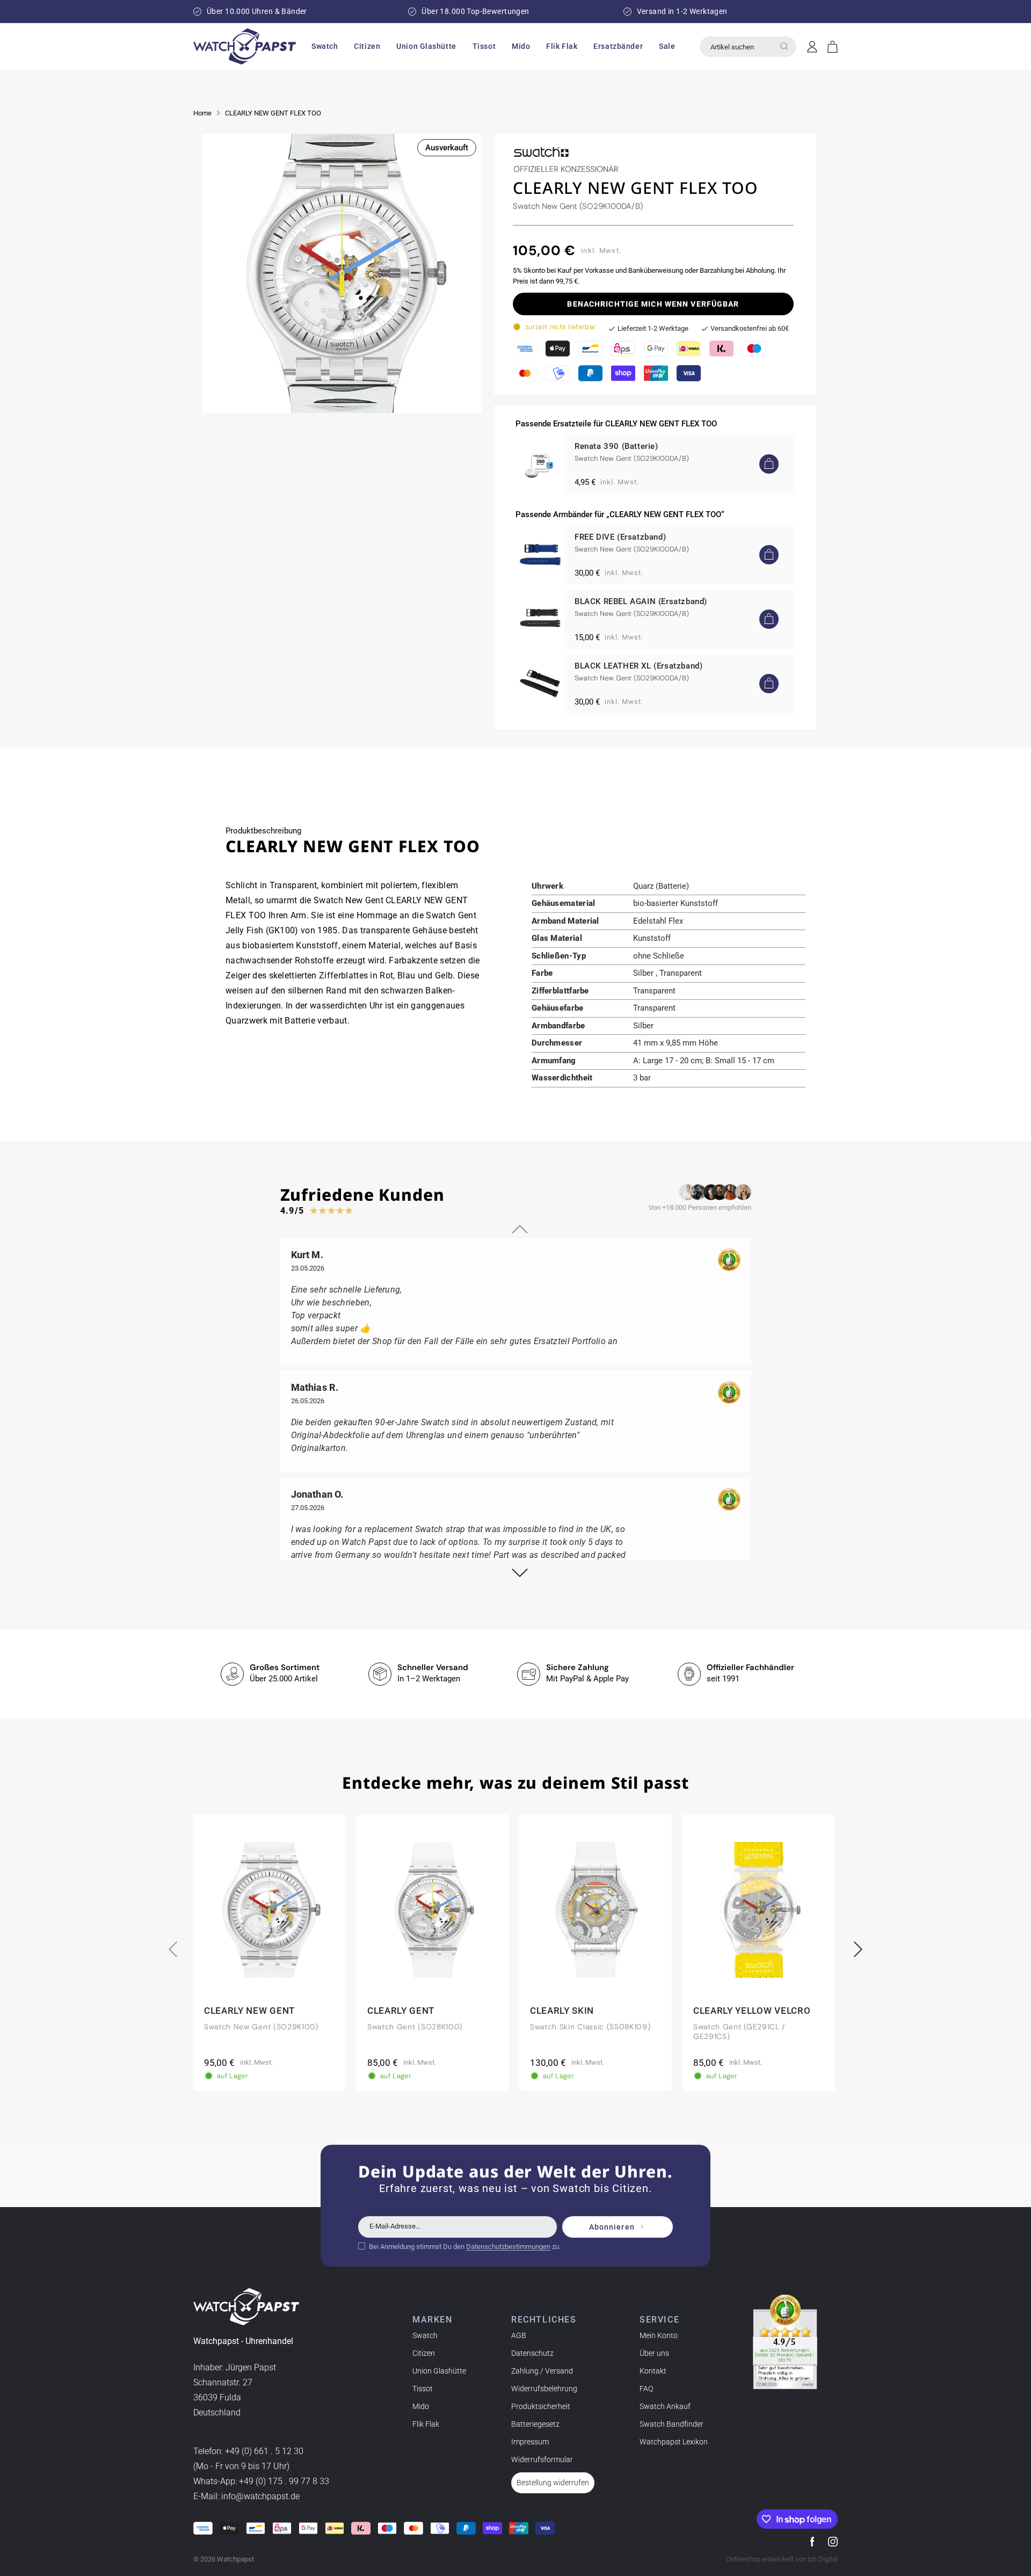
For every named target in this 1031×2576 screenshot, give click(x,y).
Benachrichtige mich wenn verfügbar (653, 304)
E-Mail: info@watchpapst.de (246, 2496)
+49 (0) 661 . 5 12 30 (264, 2451)
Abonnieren (612, 2227)
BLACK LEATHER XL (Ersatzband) (638, 666)
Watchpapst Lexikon (674, 2442)
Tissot (423, 2389)
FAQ (646, 2389)
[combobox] (748, 47)
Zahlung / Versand (542, 2371)
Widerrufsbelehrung (544, 2389)
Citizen (424, 2353)
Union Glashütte (439, 2371)
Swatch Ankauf (665, 2406)
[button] (325, 46)
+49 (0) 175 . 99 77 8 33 (284, 2481)
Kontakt (653, 2371)
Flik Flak (426, 2424)
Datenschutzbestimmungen (508, 2247)
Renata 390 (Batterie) (616, 446)
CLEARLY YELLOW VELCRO (752, 2011)
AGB (519, 2335)
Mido (421, 2406)
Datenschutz (532, 2353)
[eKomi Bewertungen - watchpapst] (785, 2342)
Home (202, 113)
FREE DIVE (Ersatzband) (620, 537)
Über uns (654, 2353)
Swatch (425, 2335)
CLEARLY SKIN (562, 2011)
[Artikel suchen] (784, 46)
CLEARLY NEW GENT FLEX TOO (273, 113)
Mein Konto (659, 2335)
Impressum (530, 2442)
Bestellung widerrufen (553, 2483)
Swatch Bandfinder (671, 2424)
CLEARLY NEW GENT (249, 2011)
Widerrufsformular (542, 2459)
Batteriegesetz (535, 2424)
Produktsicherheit (541, 2406)
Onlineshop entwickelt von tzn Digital (782, 2559)
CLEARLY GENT (401, 2011)
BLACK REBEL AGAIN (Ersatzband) (641, 601)
